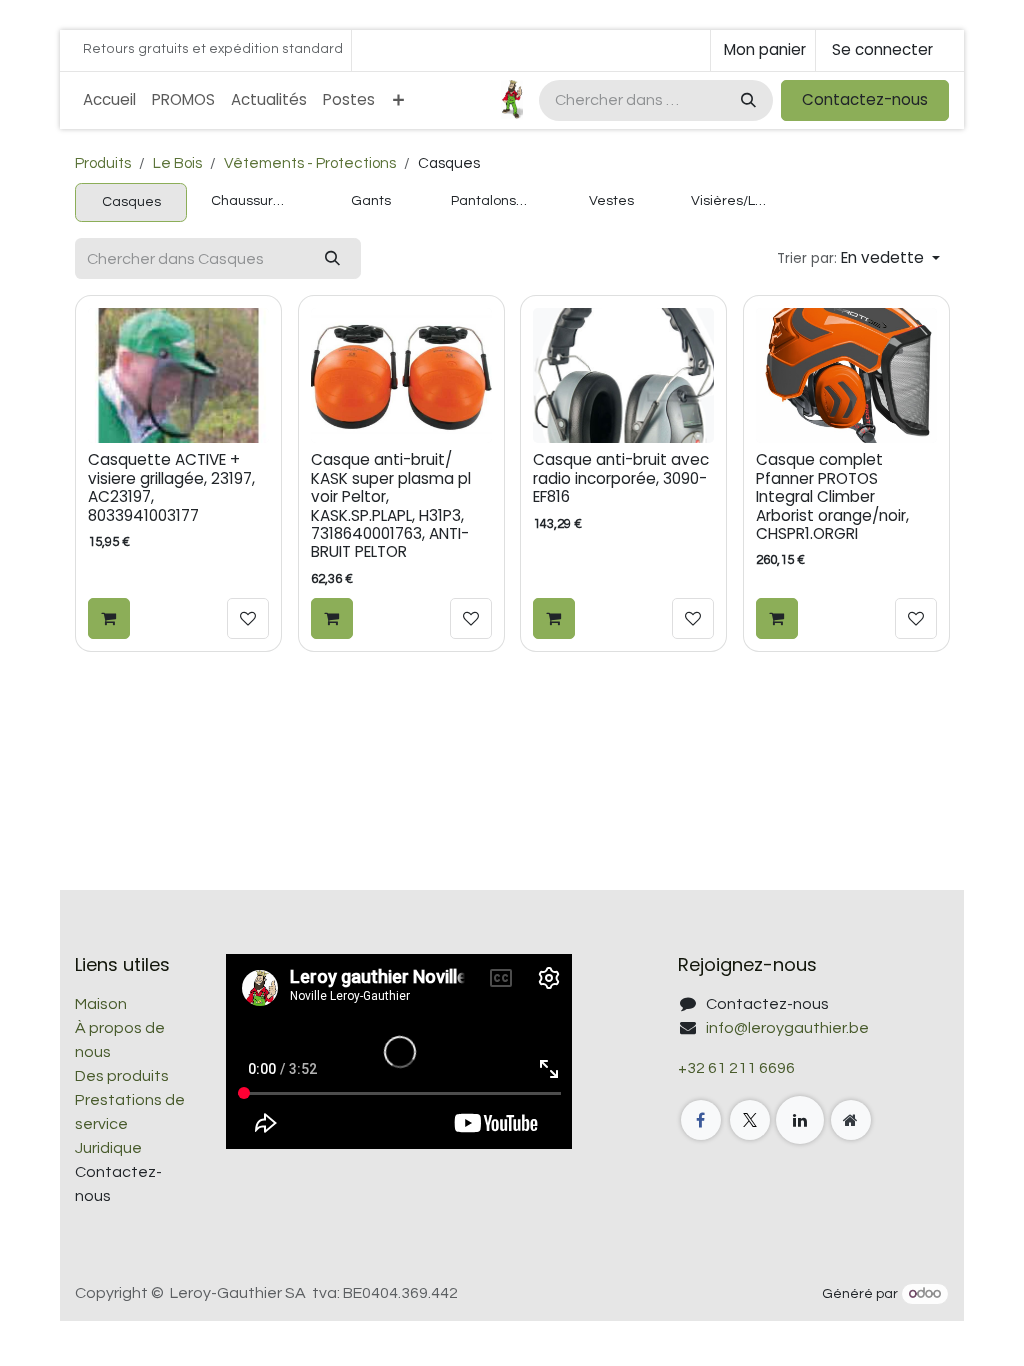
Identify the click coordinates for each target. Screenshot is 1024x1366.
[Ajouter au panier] (109, 619)
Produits (103, 163)
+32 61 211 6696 (736, 1068)
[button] (858, 258)
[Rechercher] (746, 100)
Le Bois (177, 163)
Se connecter (882, 49)
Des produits (122, 1076)
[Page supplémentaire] (851, 1120)
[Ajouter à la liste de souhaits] (248, 619)
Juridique (108, 1148)
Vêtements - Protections (310, 163)
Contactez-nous (865, 99)
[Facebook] (701, 1120)
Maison (101, 1004)
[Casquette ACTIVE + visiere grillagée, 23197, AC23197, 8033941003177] (178, 375)
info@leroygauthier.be (787, 1028)
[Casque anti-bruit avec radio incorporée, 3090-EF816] (623, 375)
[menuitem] (109, 100)
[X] (750, 1120)
